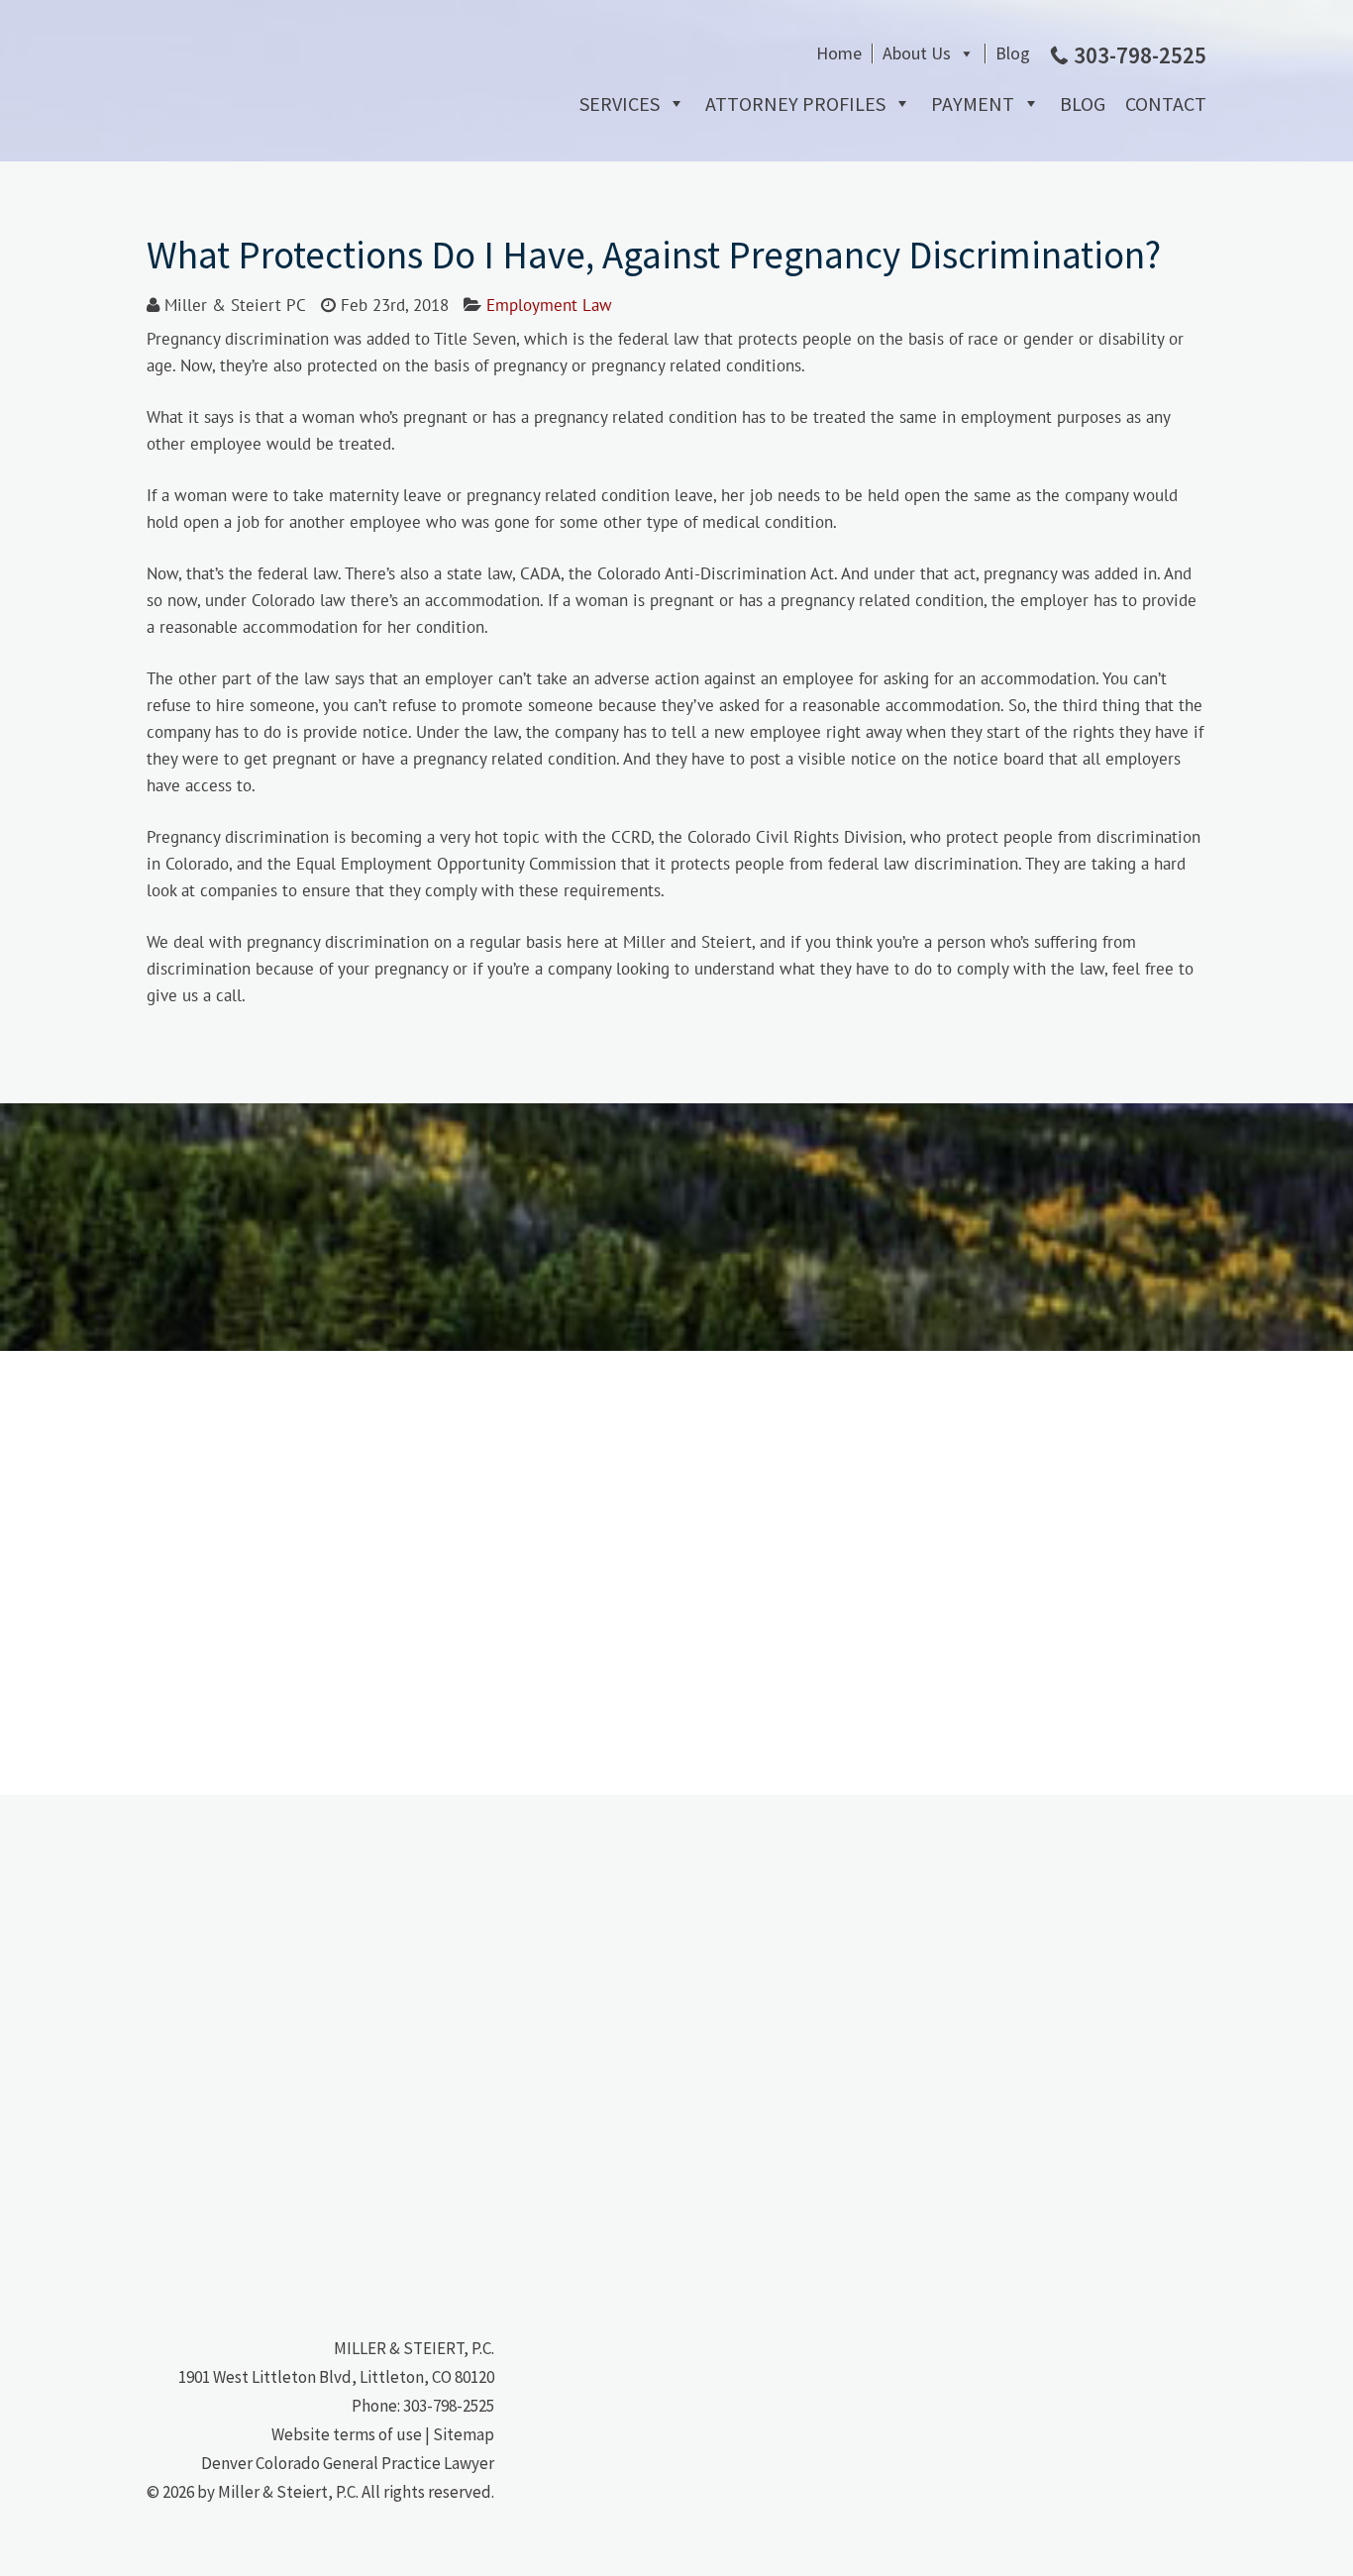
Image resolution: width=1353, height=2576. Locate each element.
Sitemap (464, 2434)
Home (839, 53)
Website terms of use (347, 2434)
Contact (1166, 103)
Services (620, 103)
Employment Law (549, 305)
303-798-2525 (449, 2406)
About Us (917, 53)
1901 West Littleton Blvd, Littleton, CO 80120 (336, 2377)
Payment (973, 103)
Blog (1013, 53)
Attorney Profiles (795, 103)
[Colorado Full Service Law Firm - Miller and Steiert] (295, 162)
